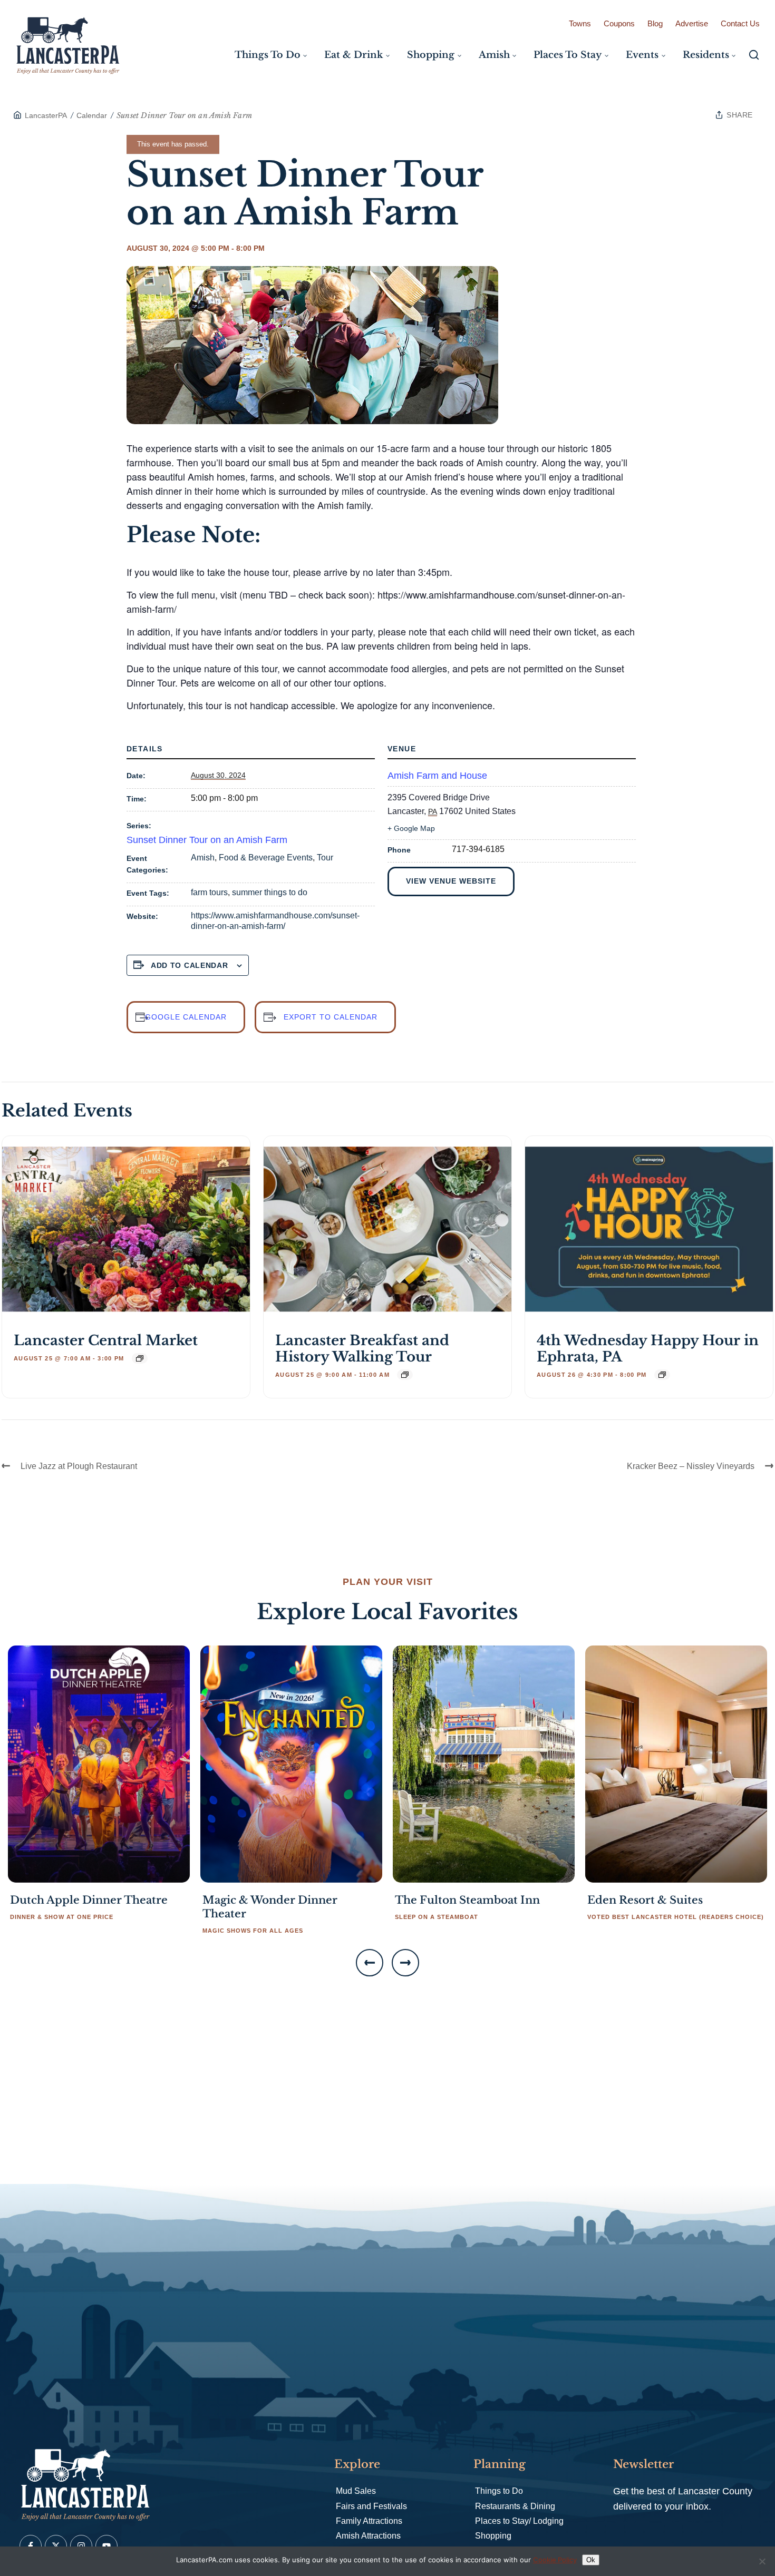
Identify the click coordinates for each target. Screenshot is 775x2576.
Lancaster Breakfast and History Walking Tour (362, 1349)
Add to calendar (190, 965)
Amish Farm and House (437, 776)
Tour (325, 858)
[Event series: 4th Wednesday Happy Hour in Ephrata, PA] (662, 1375)
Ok (591, 2560)
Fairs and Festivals (371, 2506)
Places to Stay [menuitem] (568, 55)
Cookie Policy (555, 2560)
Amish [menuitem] (494, 55)
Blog (655, 23)
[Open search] (754, 55)
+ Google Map (411, 828)
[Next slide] (405, 1963)
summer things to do (270, 892)
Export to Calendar (331, 1017)
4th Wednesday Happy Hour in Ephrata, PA (648, 1349)
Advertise (692, 23)
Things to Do (499, 2491)
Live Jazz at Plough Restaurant (79, 1466)
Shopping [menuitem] (431, 55)
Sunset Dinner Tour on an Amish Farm (207, 840)
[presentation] (126, 1229)
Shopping (493, 2536)
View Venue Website (451, 881)
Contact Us (740, 23)
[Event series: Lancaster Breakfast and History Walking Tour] (405, 1375)
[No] (762, 2561)
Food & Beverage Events (266, 858)
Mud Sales (356, 2491)
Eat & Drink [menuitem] (353, 55)
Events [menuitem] (642, 55)
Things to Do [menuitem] (268, 55)
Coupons (619, 23)
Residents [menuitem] (706, 55)
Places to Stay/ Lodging (519, 2521)
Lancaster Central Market (106, 1340)
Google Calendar (186, 1017)
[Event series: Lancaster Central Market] (140, 1358)
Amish (203, 858)
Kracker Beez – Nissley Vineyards (691, 1466)
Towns (580, 23)
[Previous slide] (370, 1963)
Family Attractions (369, 2521)
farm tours (209, 892)
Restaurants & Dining (515, 2506)
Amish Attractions (368, 2536)
